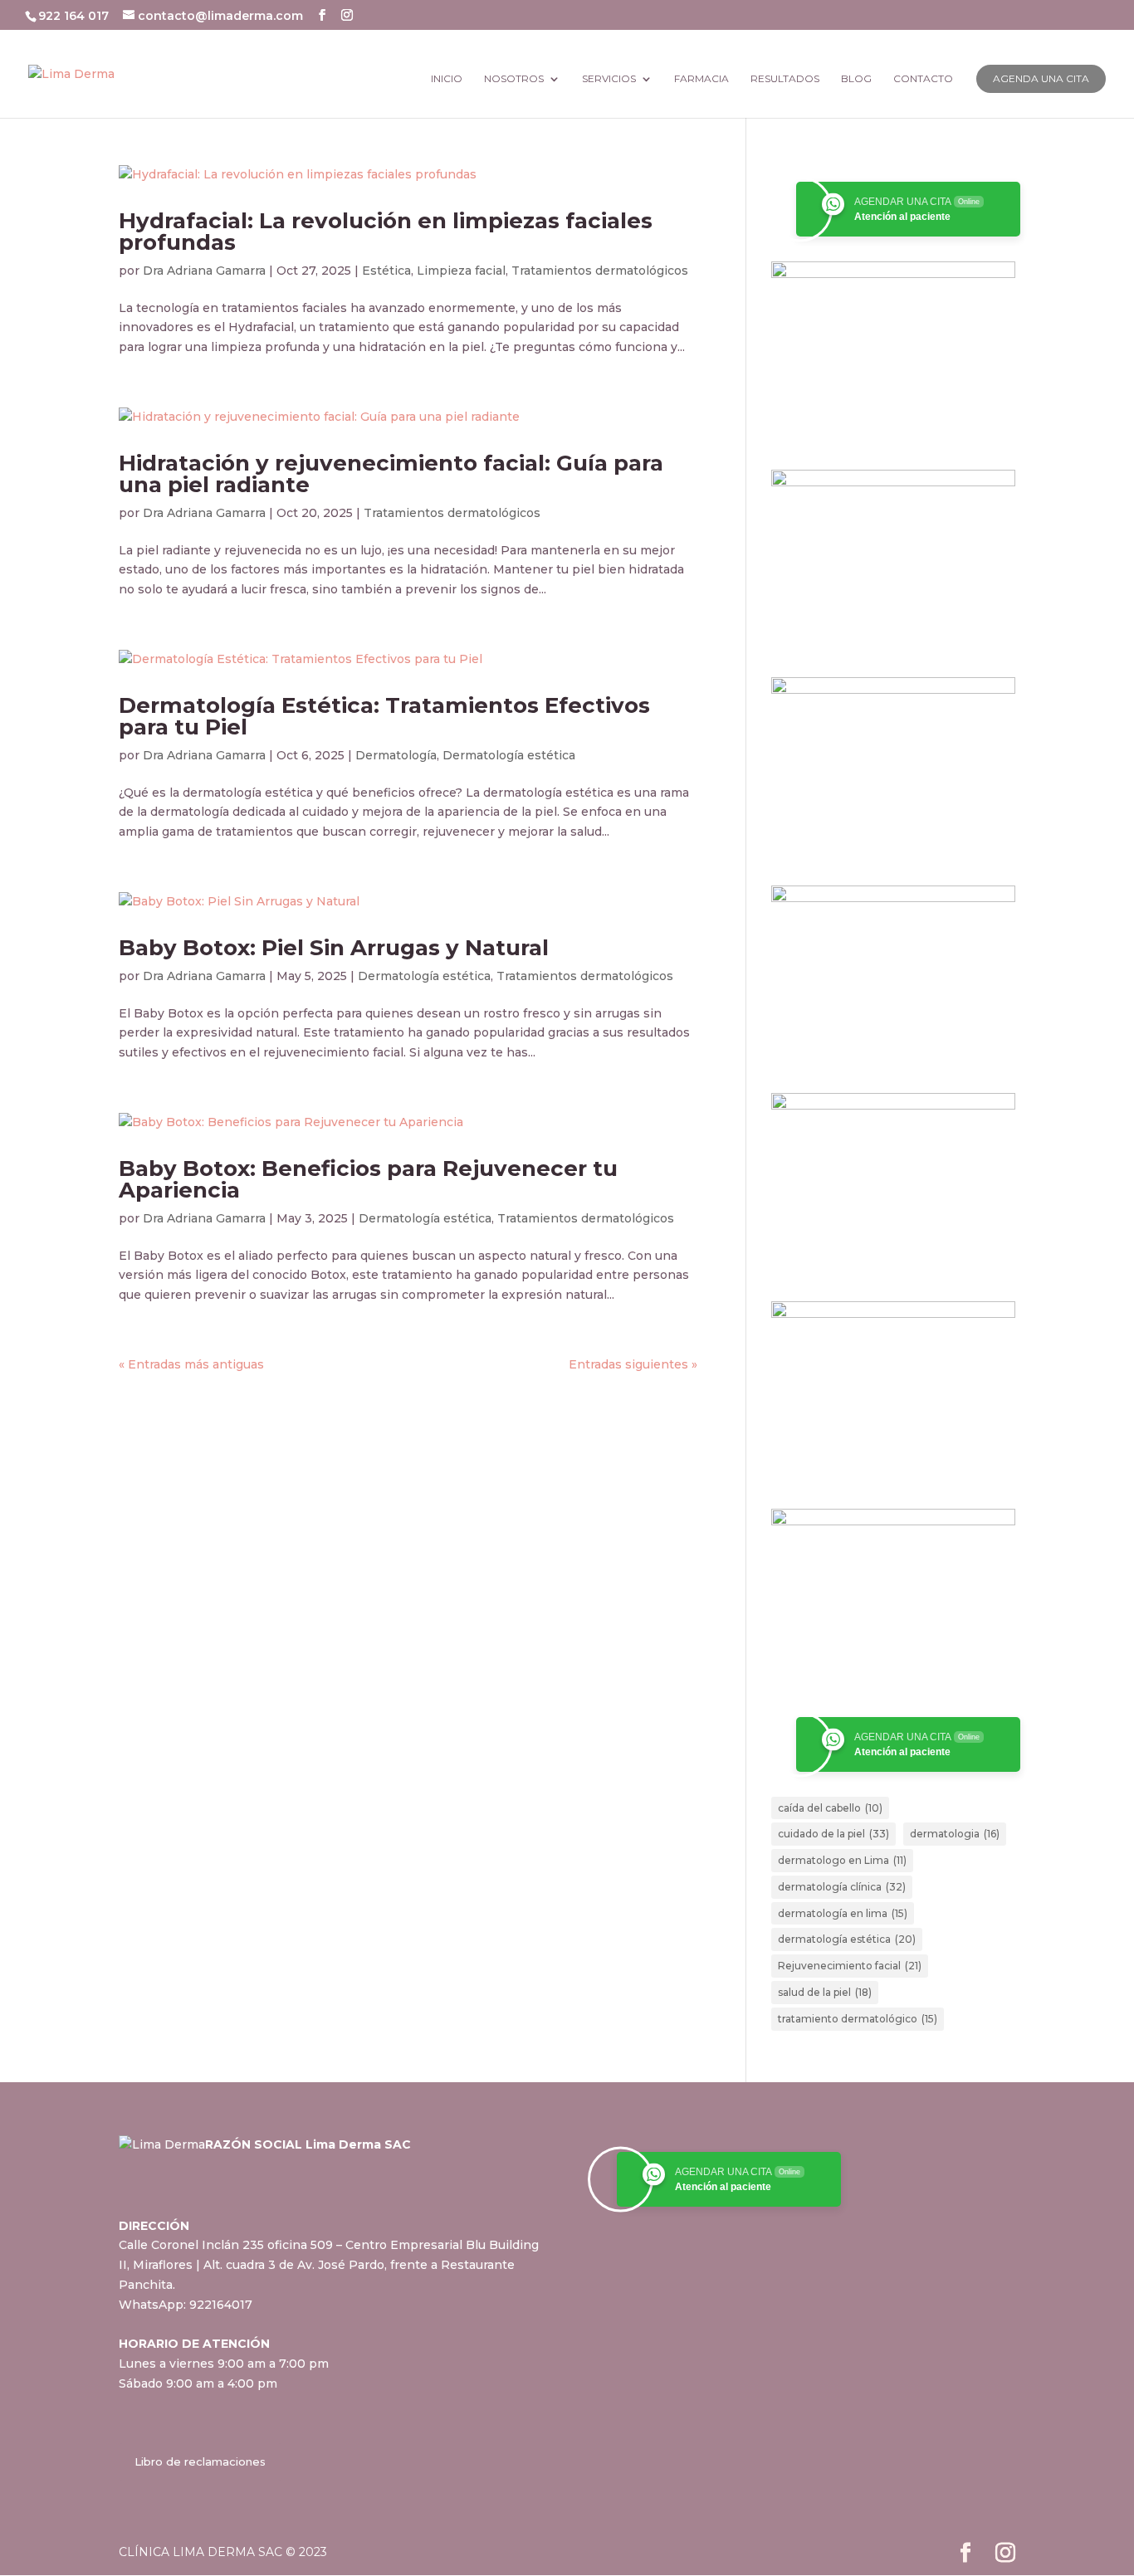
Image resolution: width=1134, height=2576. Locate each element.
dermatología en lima (843, 1913)
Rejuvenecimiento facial (850, 1966)
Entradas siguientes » (633, 1364)
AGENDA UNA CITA (1041, 78)
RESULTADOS (785, 79)
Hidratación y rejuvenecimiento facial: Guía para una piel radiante (391, 474)
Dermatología (396, 755)
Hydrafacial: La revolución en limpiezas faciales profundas (386, 232)
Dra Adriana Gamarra (204, 271)
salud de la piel (825, 1992)
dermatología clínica (842, 1887)
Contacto (923, 79)
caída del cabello (830, 1808)
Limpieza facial (461, 271)
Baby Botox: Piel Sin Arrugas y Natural (334, 948)
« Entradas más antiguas (191, 1364)
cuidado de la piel (833, 1834)
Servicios (609, 79)
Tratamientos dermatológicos (600, 271)
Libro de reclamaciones (200, 2461)
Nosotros (514, 79)
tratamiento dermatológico (858, 2019)
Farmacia (701, 79)
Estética (386, 271)
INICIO (447, 79)
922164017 (221, 2305)
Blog (856, 79)
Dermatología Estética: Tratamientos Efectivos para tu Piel (384, 716)
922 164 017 (75, 16)
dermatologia (955, 1834)
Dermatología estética (509, 755)
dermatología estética (847, 1939)
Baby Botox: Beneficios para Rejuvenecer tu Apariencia (368, 1179)
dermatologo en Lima (842, 1860)
